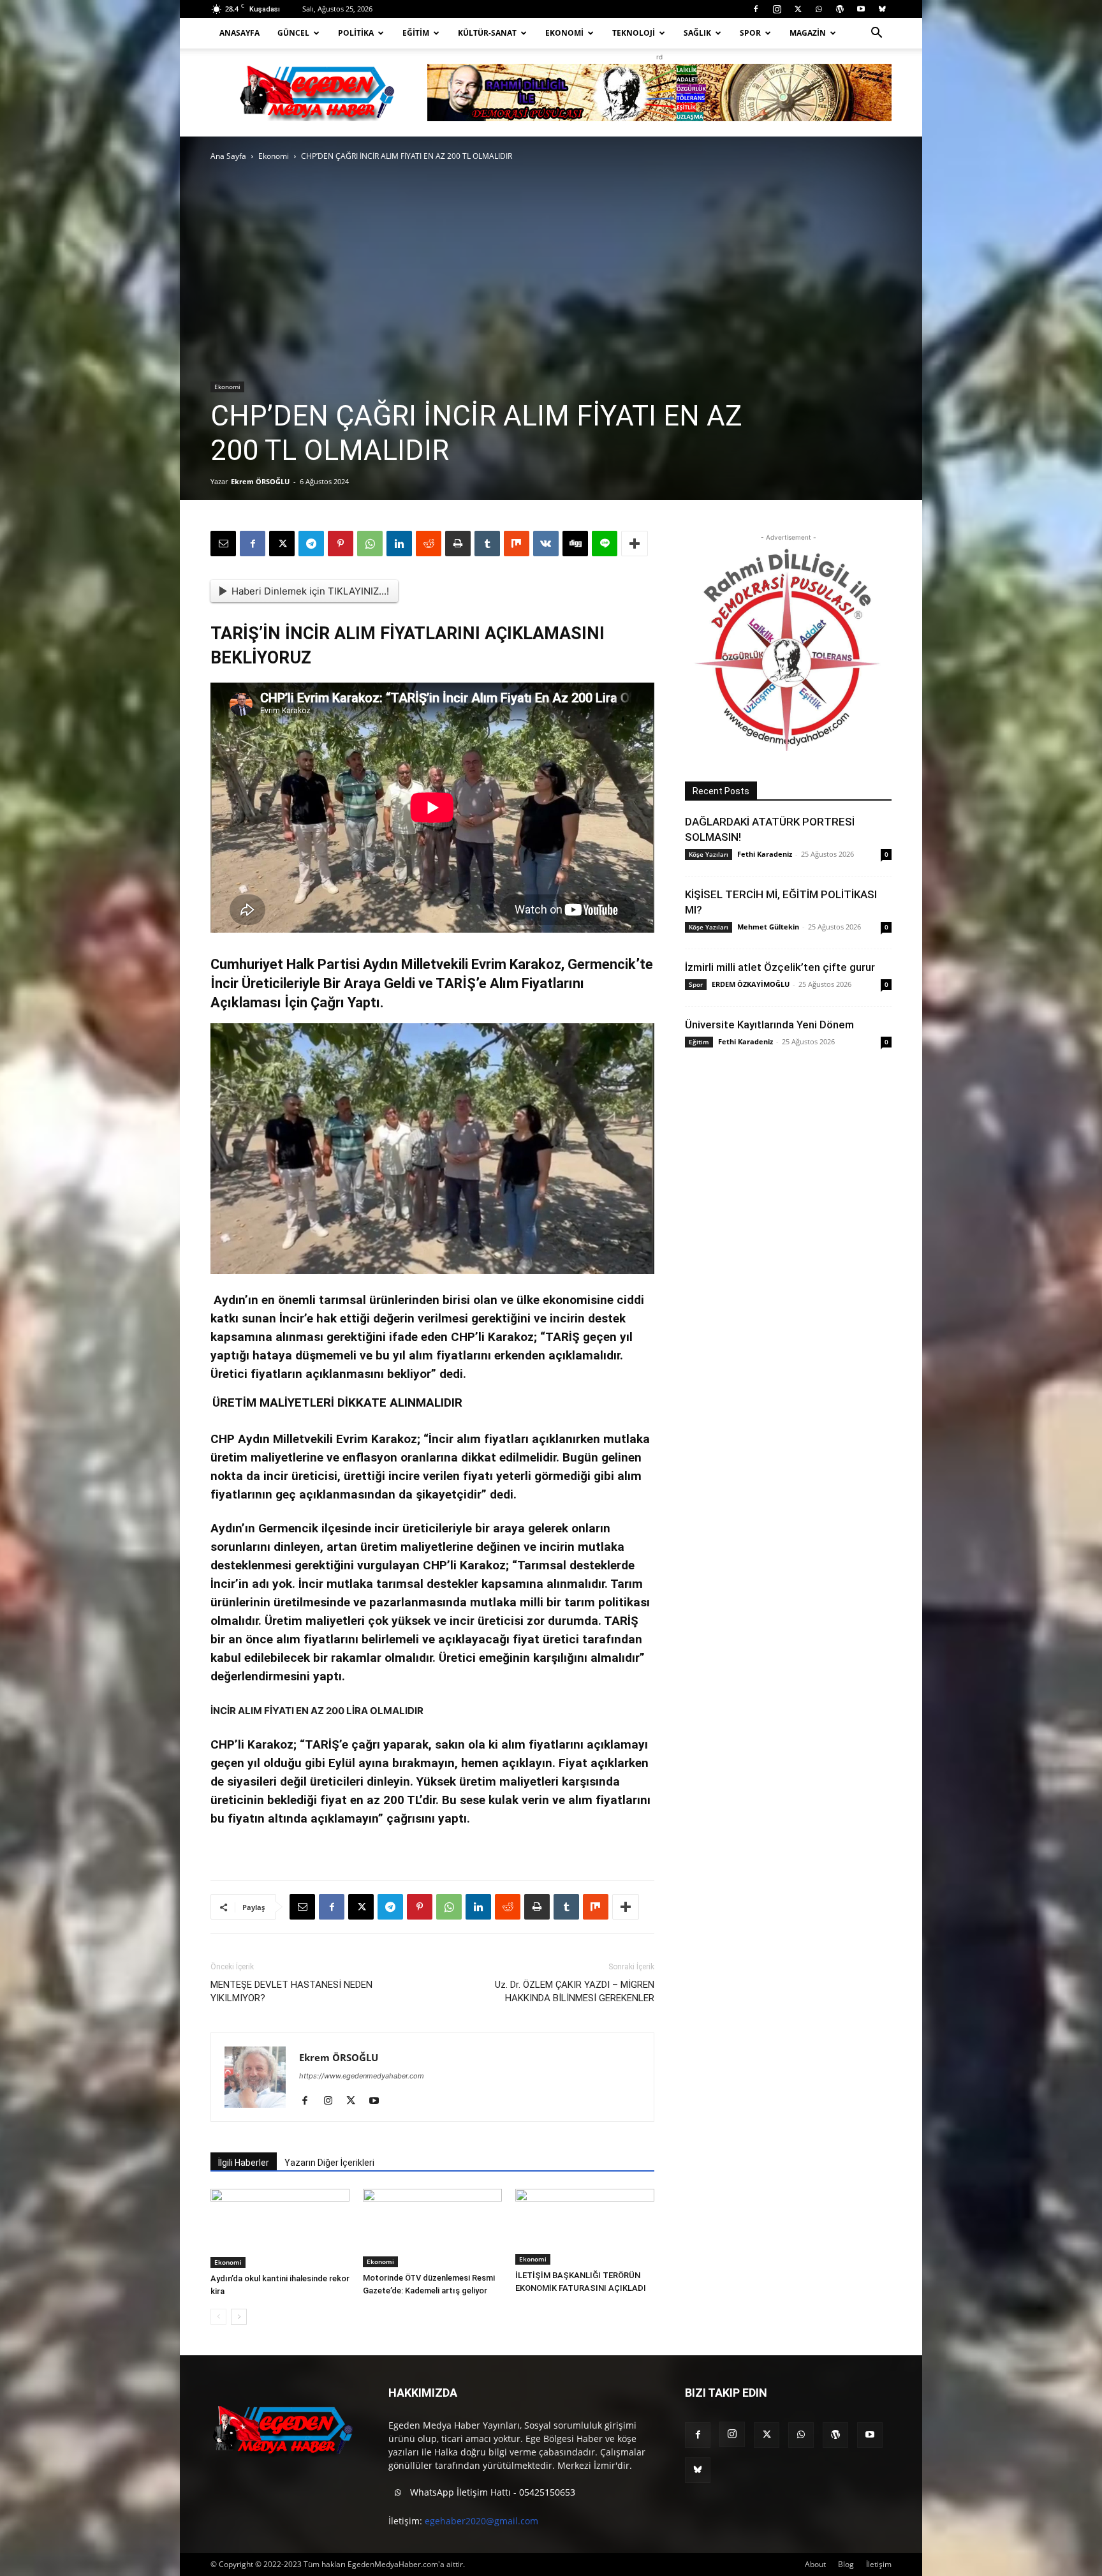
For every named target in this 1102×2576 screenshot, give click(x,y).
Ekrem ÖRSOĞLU (260, 481)
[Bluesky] (882, 9)
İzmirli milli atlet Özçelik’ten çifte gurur (780, 967)
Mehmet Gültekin (768, 927)
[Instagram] (777, 9)
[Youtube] (861, 9)
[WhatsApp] (819, 9)
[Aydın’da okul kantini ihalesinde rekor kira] (280, 2228)
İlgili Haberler (244, 2163)
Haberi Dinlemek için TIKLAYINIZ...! (310, 591)
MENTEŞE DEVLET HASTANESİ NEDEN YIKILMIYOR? (291, 1991)
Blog (846, 2564)
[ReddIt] (429, 544)
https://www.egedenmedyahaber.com (362, 2076)
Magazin (808, 33)
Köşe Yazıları (709, 854)
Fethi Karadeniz (765, 854)
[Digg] (575, 544)
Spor (750, 33)
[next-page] (239, 2317)
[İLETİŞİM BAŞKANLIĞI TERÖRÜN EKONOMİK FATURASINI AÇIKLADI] (585, 2227)
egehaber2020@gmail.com (481, 2521)
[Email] (223, 544)
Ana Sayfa (228, 156)
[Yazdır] (458, 544)
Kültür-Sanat (487, 33)
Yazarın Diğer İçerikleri (329, 2163)
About (815, 2564)
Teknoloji (634, 33)
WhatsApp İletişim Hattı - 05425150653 (491, 2492)
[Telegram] (311, 544)
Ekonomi (564, 33)
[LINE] (605, 544)
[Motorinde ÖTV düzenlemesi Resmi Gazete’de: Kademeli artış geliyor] (432, 2228)
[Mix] (517, 544)
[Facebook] (756, 9)
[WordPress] (840, 9)
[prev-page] (218, 2317)
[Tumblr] (487, 544)
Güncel (293, 33)
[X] (798, 9)
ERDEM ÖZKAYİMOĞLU (751, 984)
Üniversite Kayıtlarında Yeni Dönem (769, 1025)
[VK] (546, 544)
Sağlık (697, 33)
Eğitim (416, 33)
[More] (635, 544)
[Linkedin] (399, 544)
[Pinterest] (341, 544)
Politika (356, 33)
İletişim (879, 2564)
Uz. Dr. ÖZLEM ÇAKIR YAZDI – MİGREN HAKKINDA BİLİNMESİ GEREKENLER (575, 1991)
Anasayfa (239, 33)
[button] (876, 34)
